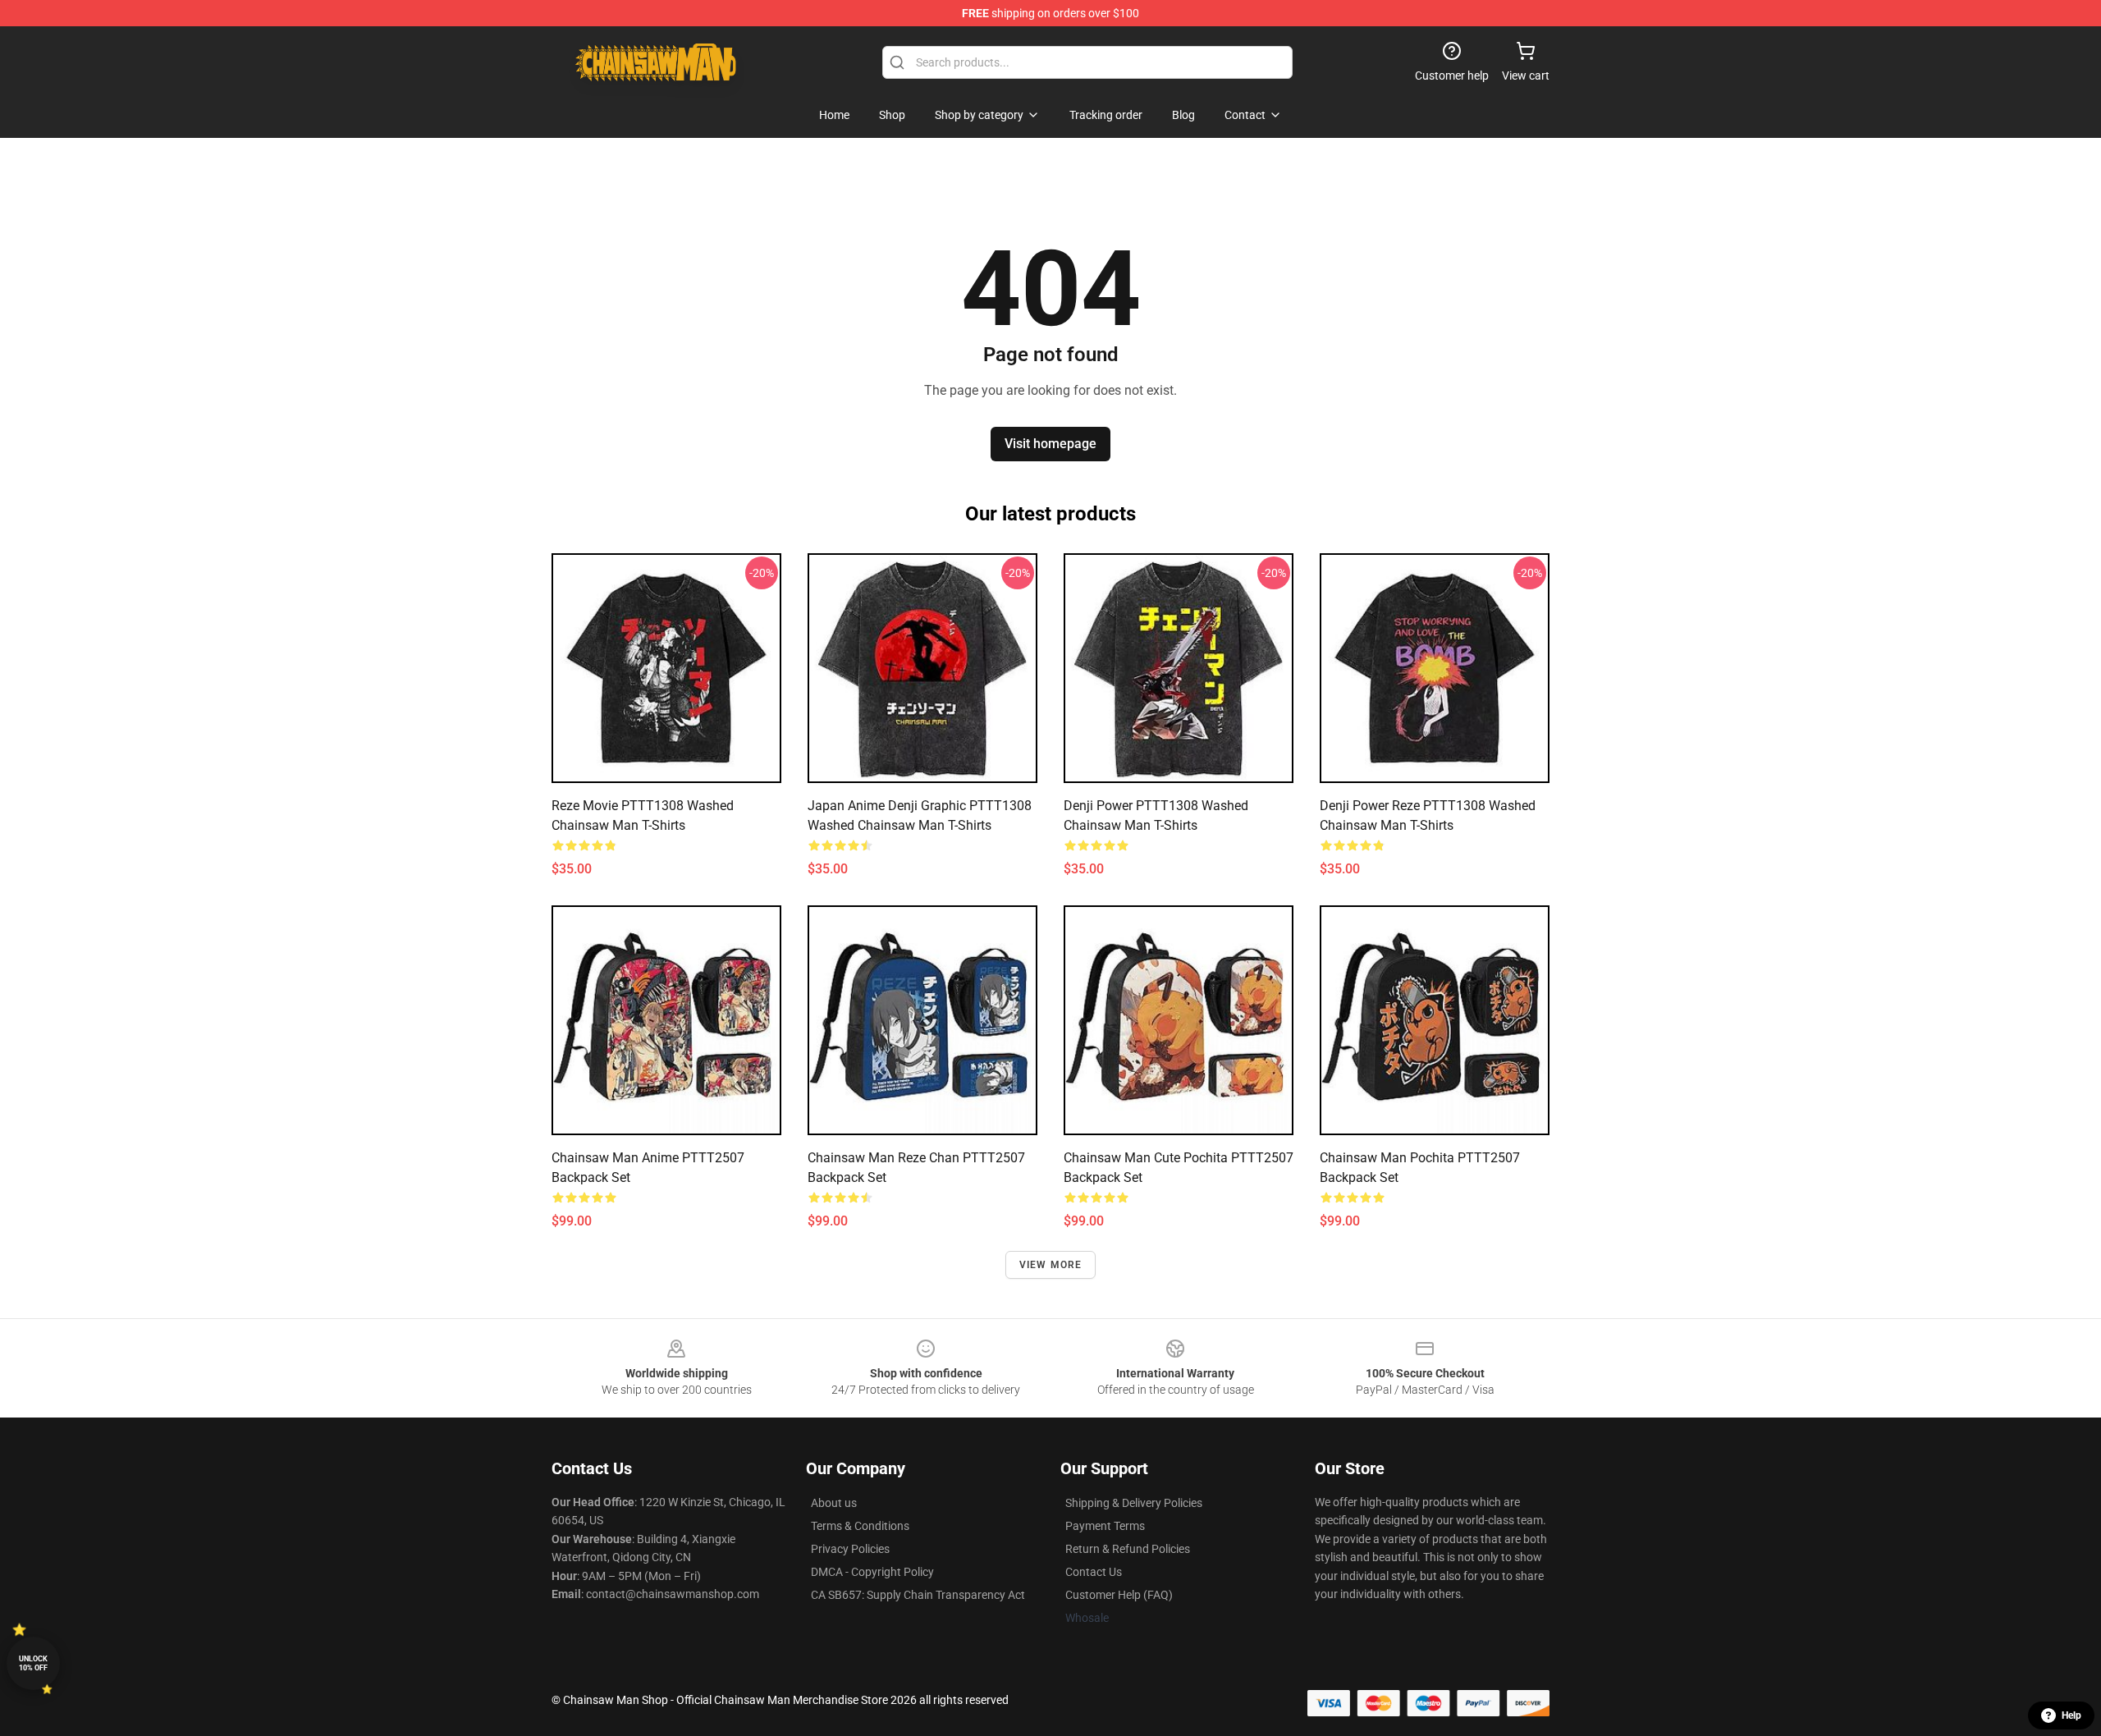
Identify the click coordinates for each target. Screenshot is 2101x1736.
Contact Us (1094, 1572)
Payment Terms (1105, 1526)
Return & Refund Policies (1128, 1549)
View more (1051, 1265)
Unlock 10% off (33, 1663)
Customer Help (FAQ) (1119, 1595)
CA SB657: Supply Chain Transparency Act (918, 1595)
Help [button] (2071, 1715)
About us (834, 1503)
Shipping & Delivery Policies (1134, 1503)
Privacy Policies (850, 1549)
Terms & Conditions (860, 1526)
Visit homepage (1050, 444)
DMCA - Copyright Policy (872, 1572)
